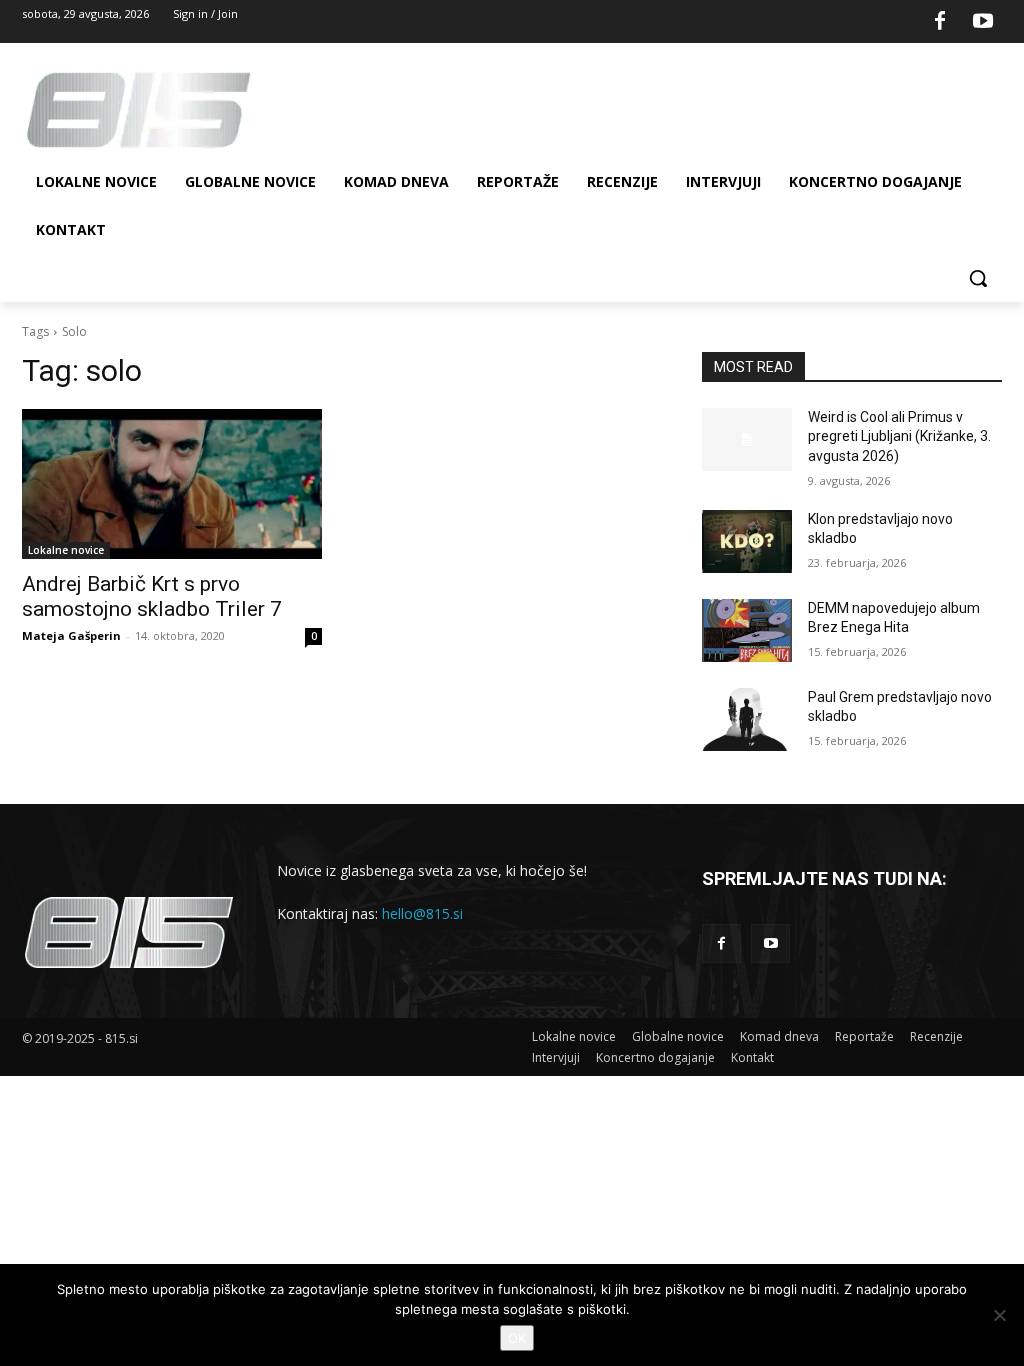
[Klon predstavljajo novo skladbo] (747, 541)
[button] (978, 278)
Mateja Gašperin (71, 635)
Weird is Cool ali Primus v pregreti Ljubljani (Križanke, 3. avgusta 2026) (899, 436)
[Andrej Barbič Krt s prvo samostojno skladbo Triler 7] (172, 484)
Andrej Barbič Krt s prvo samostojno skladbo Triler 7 (152, 596)
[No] (999, 1315)
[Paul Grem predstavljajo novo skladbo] (747, 719)
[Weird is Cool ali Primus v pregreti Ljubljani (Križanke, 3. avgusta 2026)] (747, 439)
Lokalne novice (66, 550)
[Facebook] (940, 22)
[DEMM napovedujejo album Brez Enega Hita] (747, 630)
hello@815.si (422, 913)
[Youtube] (983, 22)
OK (517, 1338)
